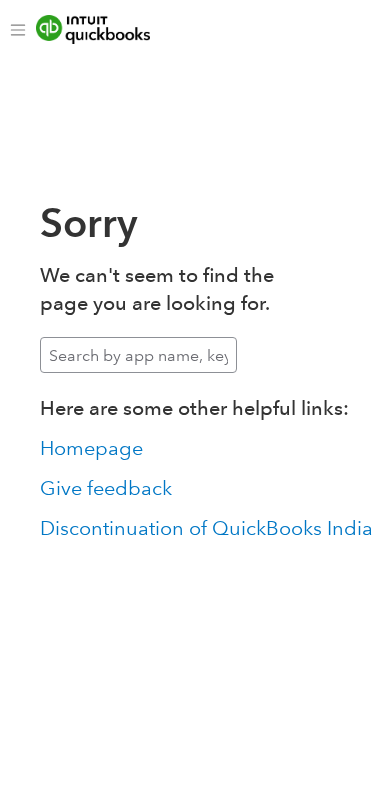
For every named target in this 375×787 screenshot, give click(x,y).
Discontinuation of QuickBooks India (206, 528)
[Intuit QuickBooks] (107, 30)
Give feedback (106, 488)
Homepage (91, 448)
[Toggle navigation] (18, 30)
